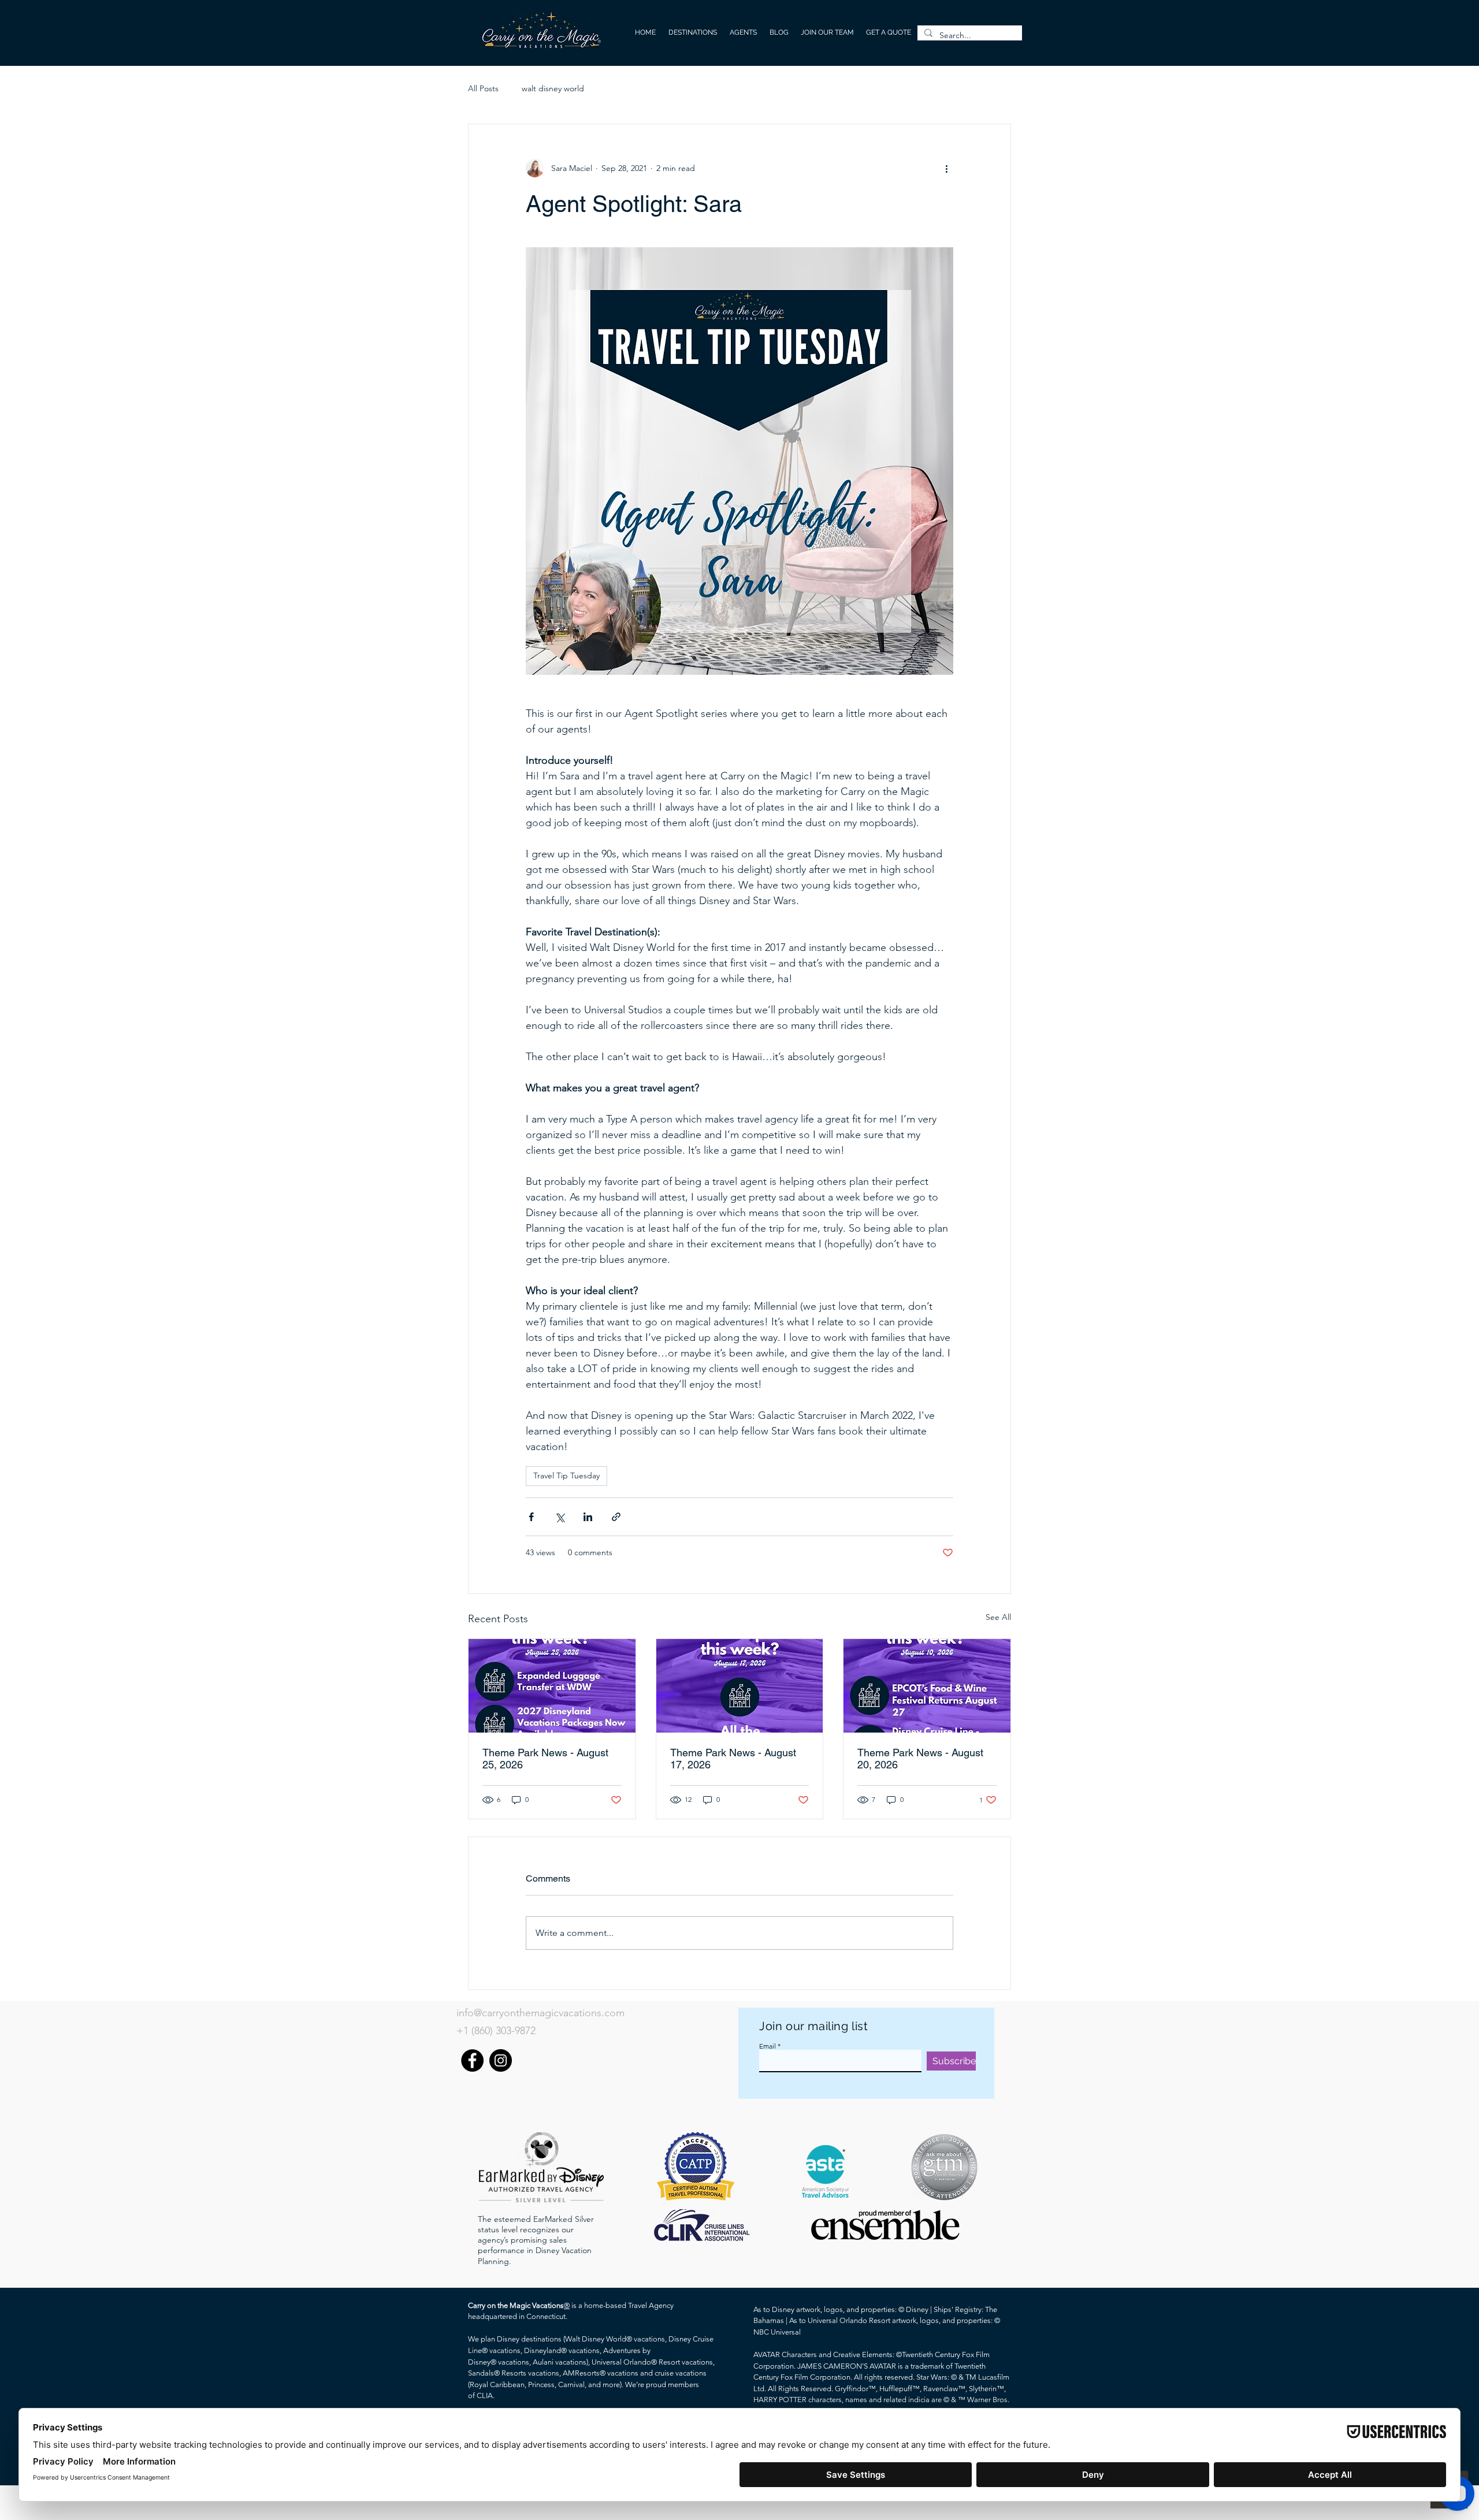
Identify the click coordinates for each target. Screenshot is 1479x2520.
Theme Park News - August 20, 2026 (920, 1759)
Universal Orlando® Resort (636, 2362)
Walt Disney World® (599, 2339)
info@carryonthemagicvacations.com (540, 2013)
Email (768, 2046)
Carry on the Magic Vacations (516, 2305)
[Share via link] (616, 1517)
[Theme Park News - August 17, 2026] (740, 1686)
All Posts (483, 88)
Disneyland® (545, 2350)
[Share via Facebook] (531, 1517)
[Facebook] (472, 2060)
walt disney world (553, 88)
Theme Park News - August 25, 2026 (545, 1759)
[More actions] (946, 168)
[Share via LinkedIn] (588, 1517)
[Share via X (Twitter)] (560, 1517)
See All (998, 1617)
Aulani (543, 2362)
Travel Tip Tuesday (566, 1475)
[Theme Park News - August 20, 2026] (927, 1686)
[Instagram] (501, 2060)
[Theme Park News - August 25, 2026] (552, 1686)
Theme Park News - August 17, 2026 (733, 1759)
